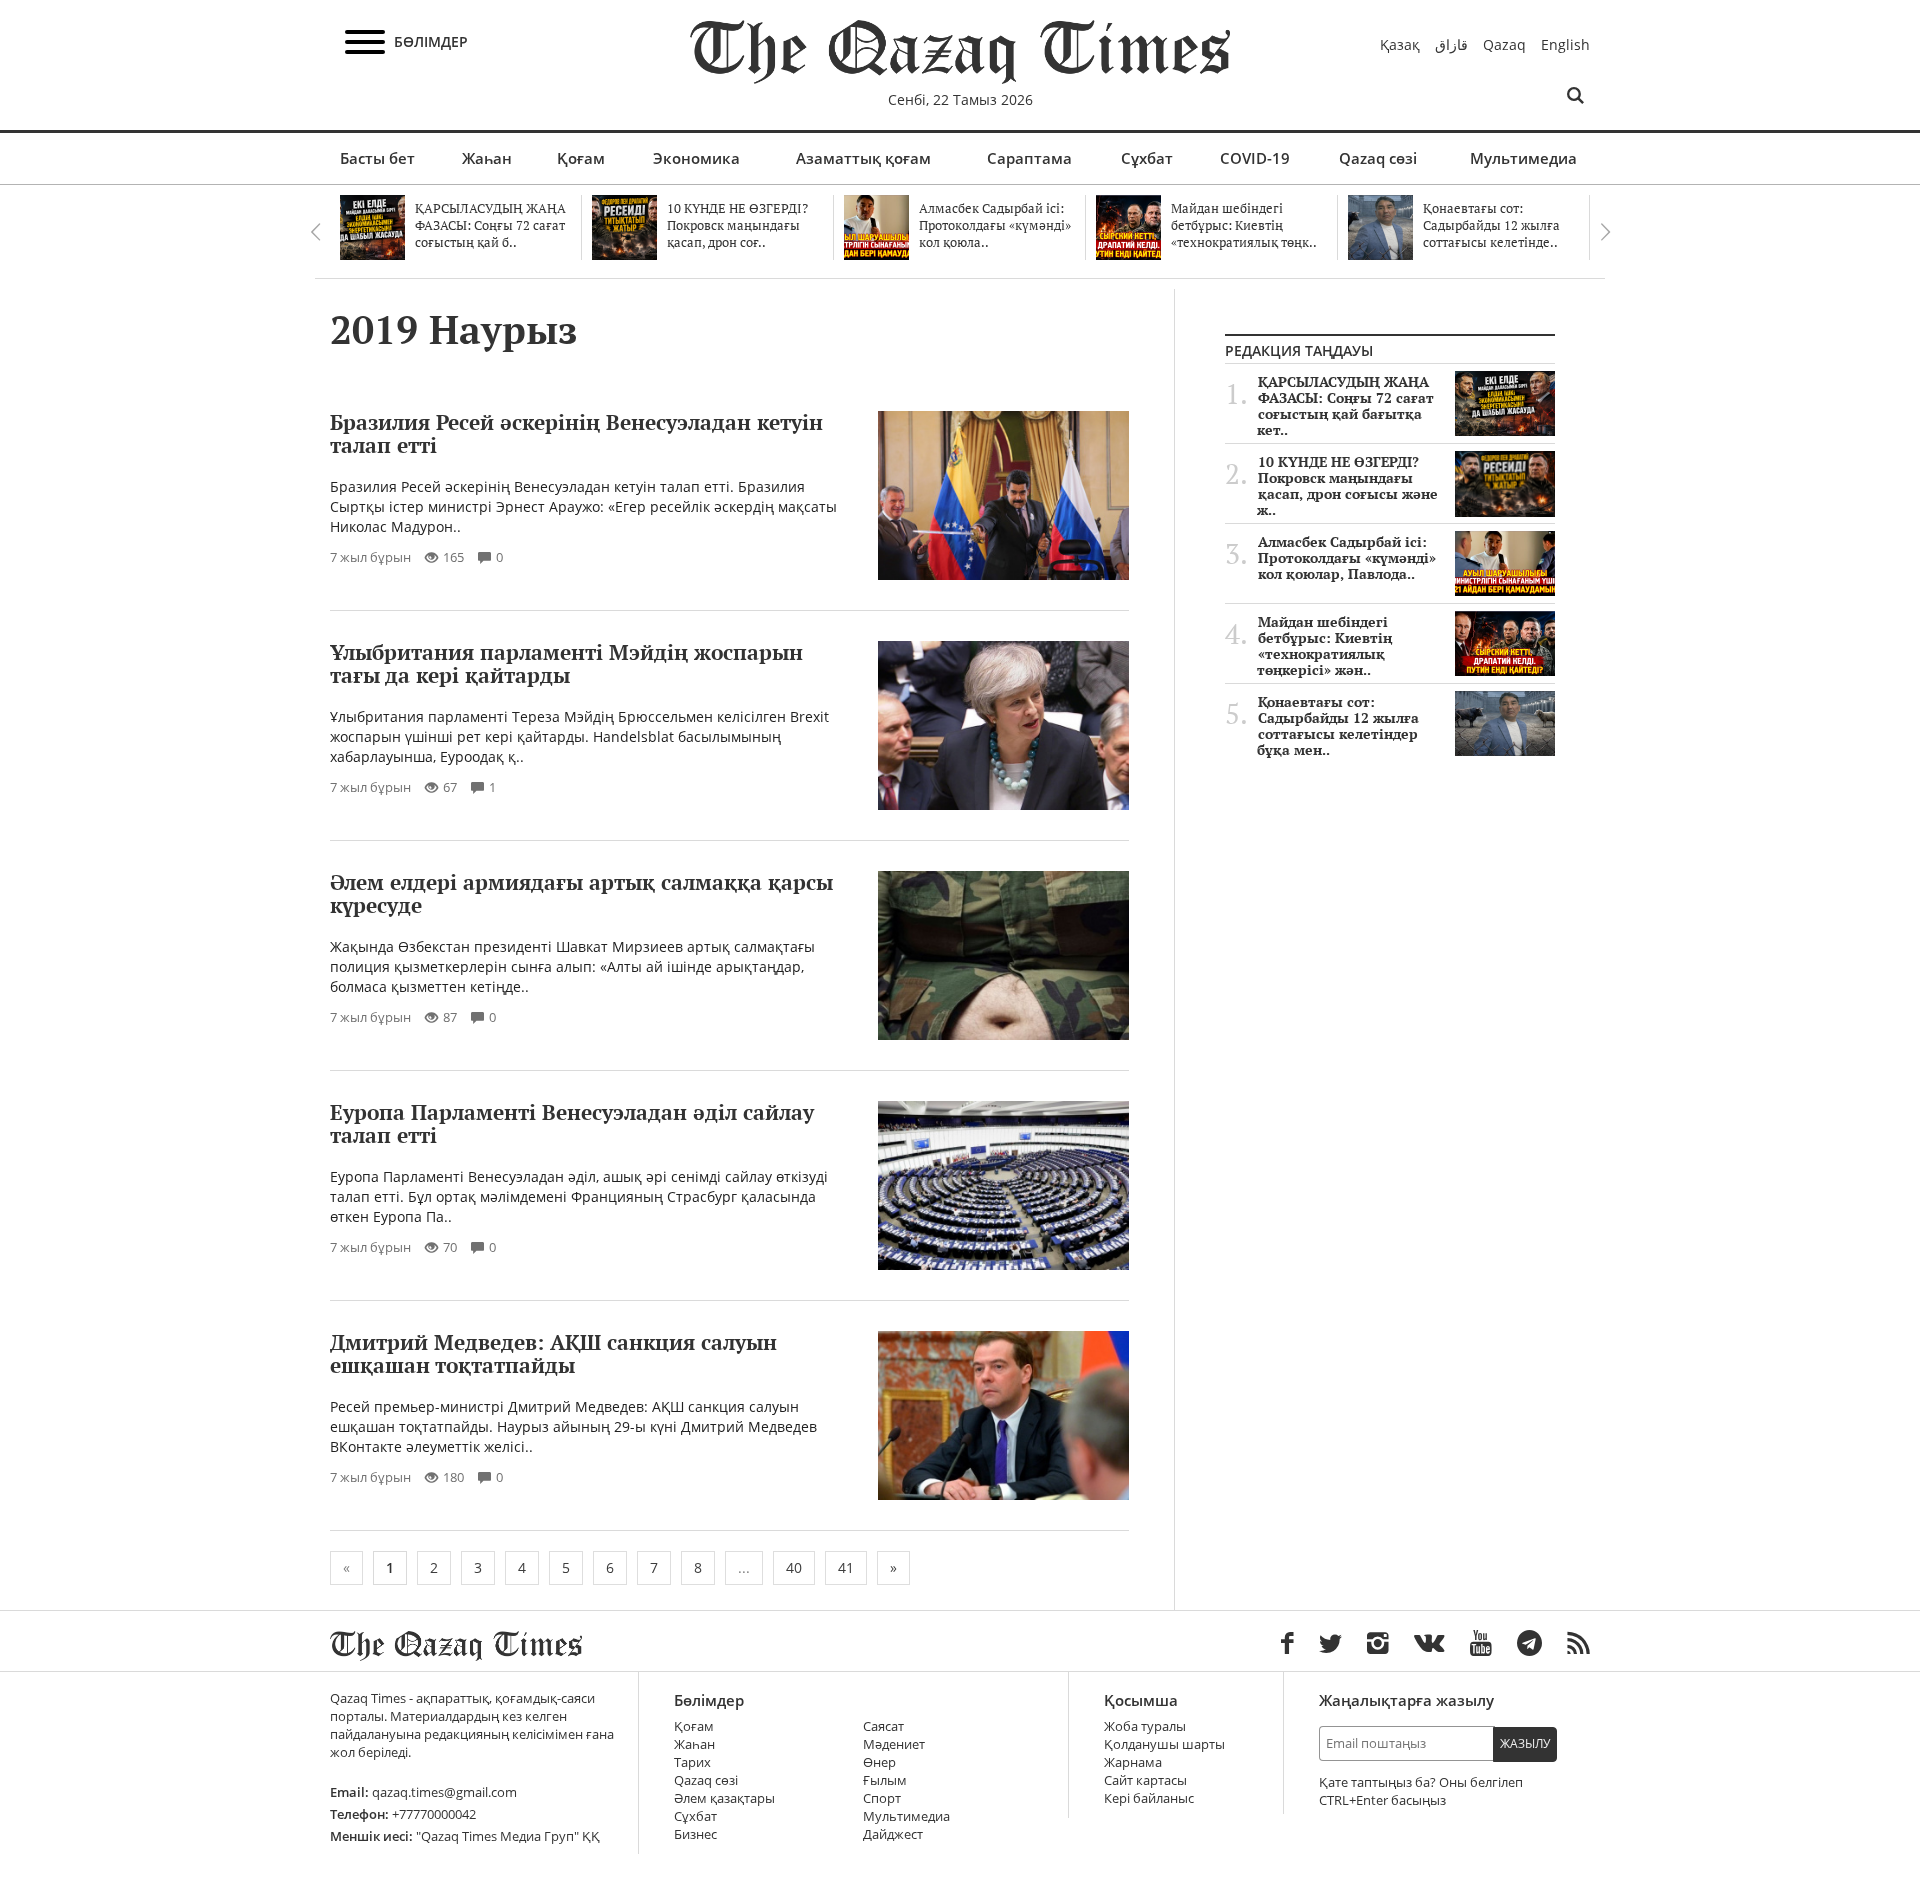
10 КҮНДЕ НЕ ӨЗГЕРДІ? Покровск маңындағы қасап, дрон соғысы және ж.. (1347, 486)
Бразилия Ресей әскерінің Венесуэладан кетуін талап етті (576, 433)
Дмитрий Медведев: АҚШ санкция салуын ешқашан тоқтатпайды (553, 1353)
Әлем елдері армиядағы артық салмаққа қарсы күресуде (581, 893)
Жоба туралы (1145, 1726)
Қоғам (581, 158)
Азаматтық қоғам (863, 158)
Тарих (692, 1762)
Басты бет (377, 158)
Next (1605, 232)
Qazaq (1504, 44)
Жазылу (1525, 1743)
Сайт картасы (1145, 1780)
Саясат (883, 1726)
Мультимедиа (1523, 158)
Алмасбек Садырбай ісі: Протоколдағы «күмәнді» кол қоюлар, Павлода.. (1347, 558)
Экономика (696, 158)
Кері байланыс (1149, 1798)
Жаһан (487, 158)
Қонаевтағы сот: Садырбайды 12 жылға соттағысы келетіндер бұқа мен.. (1338, 726)
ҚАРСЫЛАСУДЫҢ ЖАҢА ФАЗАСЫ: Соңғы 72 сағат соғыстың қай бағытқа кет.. (1345, 406)
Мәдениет (894, 1744)
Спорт (882, 1798)
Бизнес (695, 1834)
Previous (315, 232)
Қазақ (1400, 44)
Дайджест (893, 1834)
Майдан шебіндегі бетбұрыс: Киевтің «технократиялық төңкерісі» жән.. (1324, 646)
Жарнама (1133, 1762)
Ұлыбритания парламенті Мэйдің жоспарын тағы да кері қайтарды (566, 663)
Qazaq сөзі (1378, 158)
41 (846, 1567)
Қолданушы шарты (1164, 1744)
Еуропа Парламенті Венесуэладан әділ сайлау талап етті (572, 1123)
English (1565, 44)
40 (794, 1567)
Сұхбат (1147, 158)
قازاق (1451, 44)
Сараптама (1029, 158)
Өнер (879, 1762)
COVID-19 (1255, 158)
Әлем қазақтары (724, 1798)
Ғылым (885, 1780)
